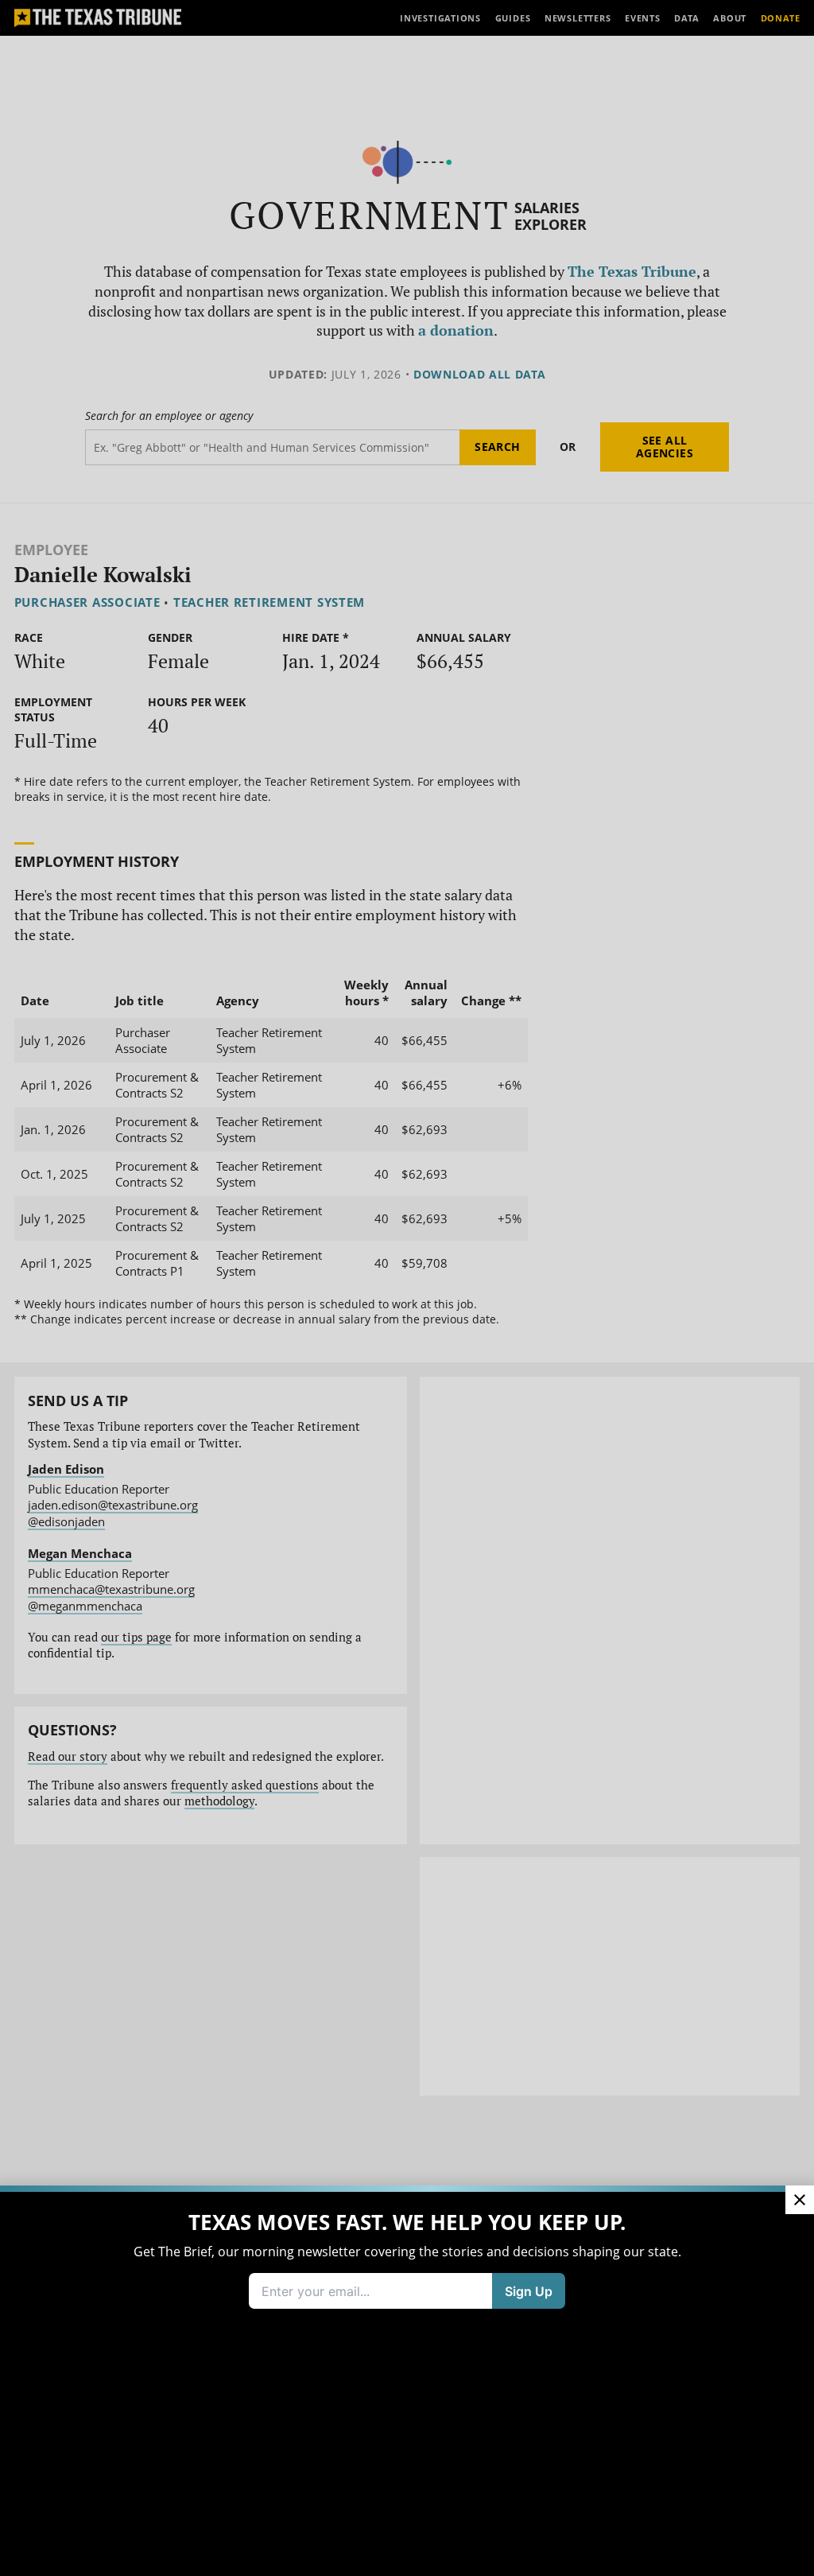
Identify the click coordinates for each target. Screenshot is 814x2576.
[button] (407, 1288)
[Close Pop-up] (800, 2200)
